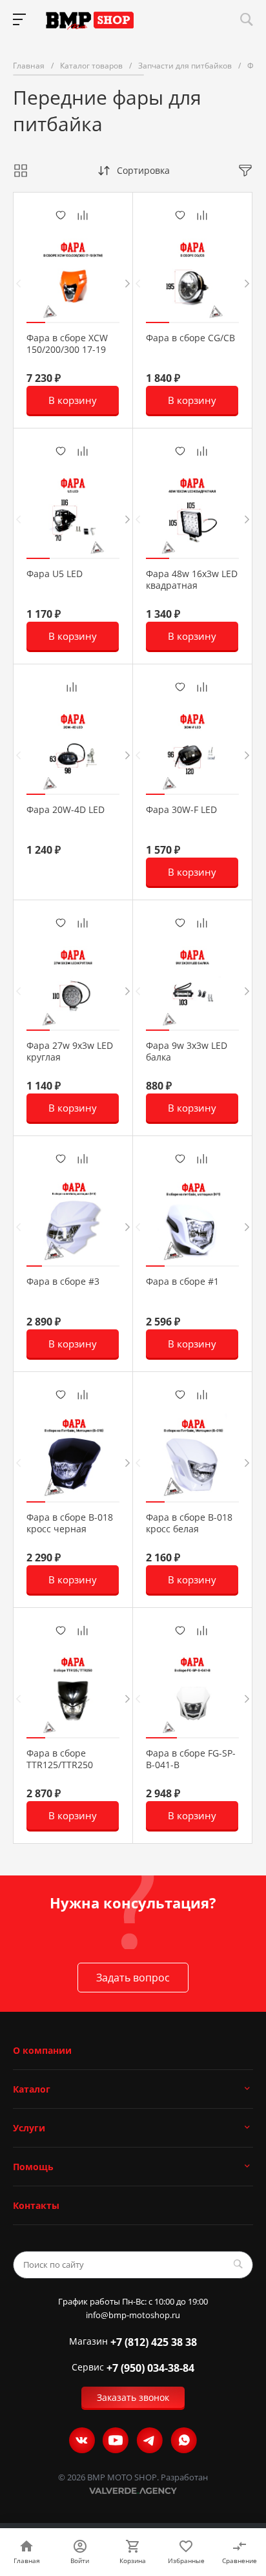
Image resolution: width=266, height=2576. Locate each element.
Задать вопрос (133, 1978)
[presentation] (18, 283)
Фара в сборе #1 (182, 1282)
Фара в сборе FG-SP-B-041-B (191, 1759)
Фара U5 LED (55, 574)
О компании (42, 2050)
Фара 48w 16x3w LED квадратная (192, 580)
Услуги (29, 2128)
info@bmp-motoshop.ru (133, 2315)
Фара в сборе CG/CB (190, 338)
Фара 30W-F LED (181, 810)
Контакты (36, 2205)
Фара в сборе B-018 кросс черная (70, 1523)
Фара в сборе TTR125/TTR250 (60, 1759)
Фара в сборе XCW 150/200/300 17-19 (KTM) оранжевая (67, 350)
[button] (36, 322)
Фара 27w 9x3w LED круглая (70, 1051)
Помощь (33, 2167)
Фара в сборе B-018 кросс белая (189, 1523)
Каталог (32, 2089)
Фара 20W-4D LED (66, 810)
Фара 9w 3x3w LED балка (187, 1051)
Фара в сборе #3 (63, 1282)
